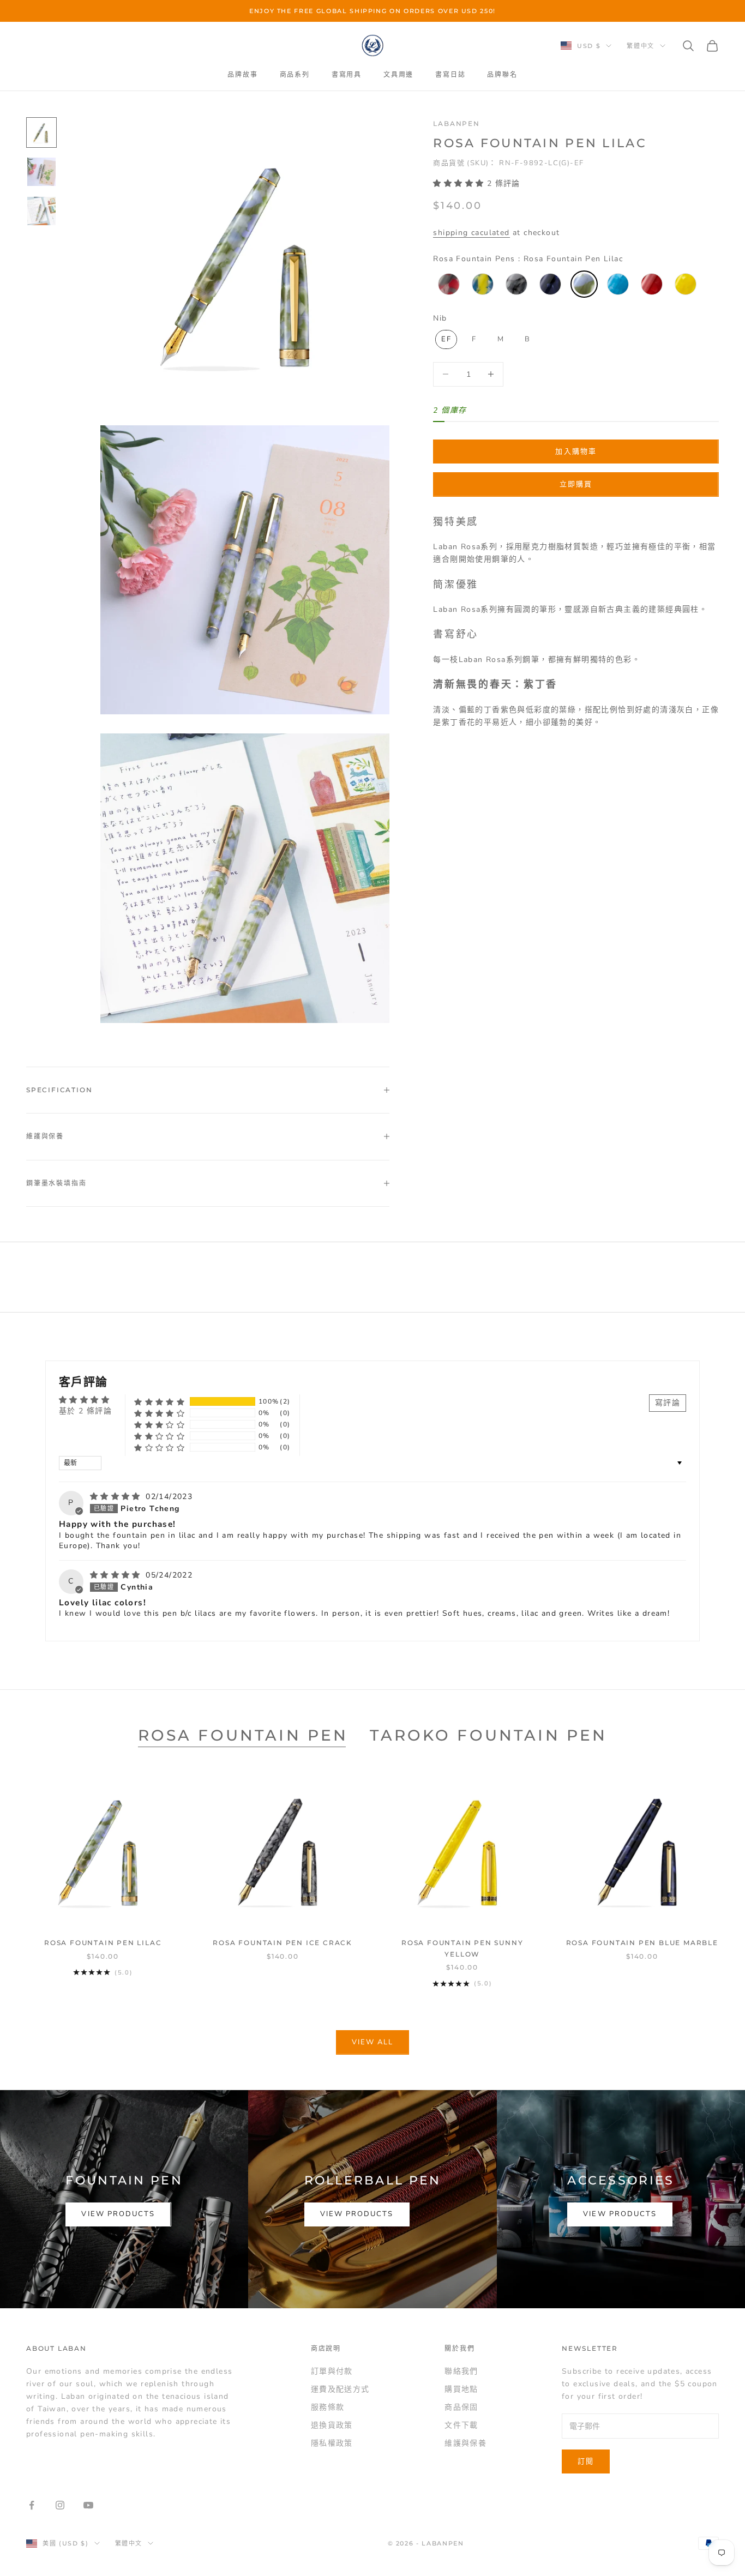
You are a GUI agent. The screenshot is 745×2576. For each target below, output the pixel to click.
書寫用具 (347, 74)
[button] (460, 183)
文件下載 (461, 2425)
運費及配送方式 (340, 2389)
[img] (117, 1497)
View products (118, 2214)
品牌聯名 (502, 74)
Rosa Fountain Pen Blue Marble (642, 1943)
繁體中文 (641, 46)
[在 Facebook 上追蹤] (32, 2505)
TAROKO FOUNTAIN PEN (488, 1735)
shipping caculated (471, 233)
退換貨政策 (332, 2425)
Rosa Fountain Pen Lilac (103, 1943)
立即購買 (576, 484)
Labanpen (456, 124)
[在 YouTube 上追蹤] (88, 2505)
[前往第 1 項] (41, 133)
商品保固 (461, 2407)
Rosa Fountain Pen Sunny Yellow (462, 1948)
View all (373, 2042)
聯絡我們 (461, 2371)
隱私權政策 (332, 2443)
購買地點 (461, 2389)
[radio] (448, 284)
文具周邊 (398, 74)
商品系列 (295, 74)
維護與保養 (465, 2443)
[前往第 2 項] (41, 172)
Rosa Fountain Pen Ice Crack (283, 1943)
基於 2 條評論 (85, 1411)
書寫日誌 (450, 74)
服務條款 (328, 2407)
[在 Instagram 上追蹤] (60, 2505)
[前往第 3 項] (41, 211)
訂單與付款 (332, 2371)
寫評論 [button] (668, 1403)
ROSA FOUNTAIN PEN (243, 1735)
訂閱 (586, 2461)
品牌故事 (242, 74)
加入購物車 (576, 451)
